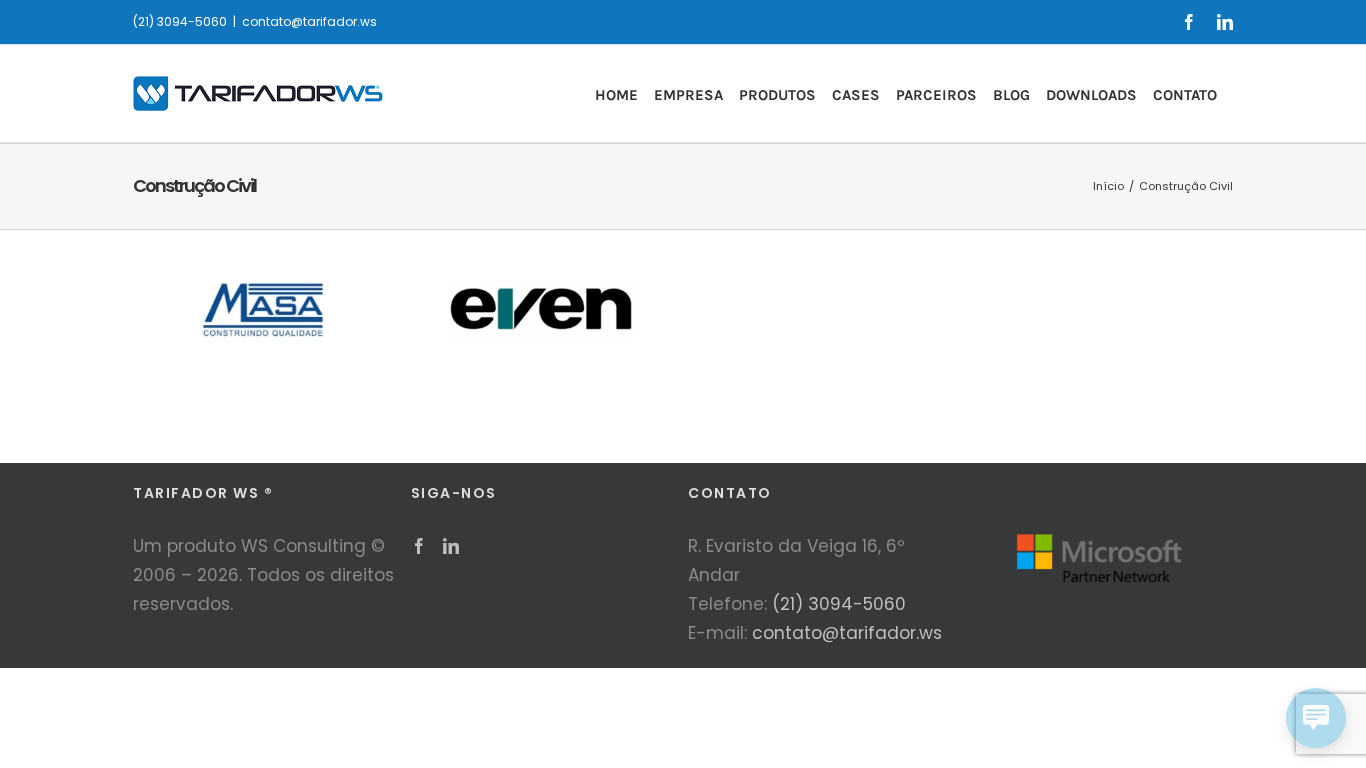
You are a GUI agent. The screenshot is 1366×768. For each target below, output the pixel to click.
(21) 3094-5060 (839, 604)
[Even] (544, 254)
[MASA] (266, 254)
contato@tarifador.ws (309, 21)
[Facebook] (419, 546)
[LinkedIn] (451, 546)
